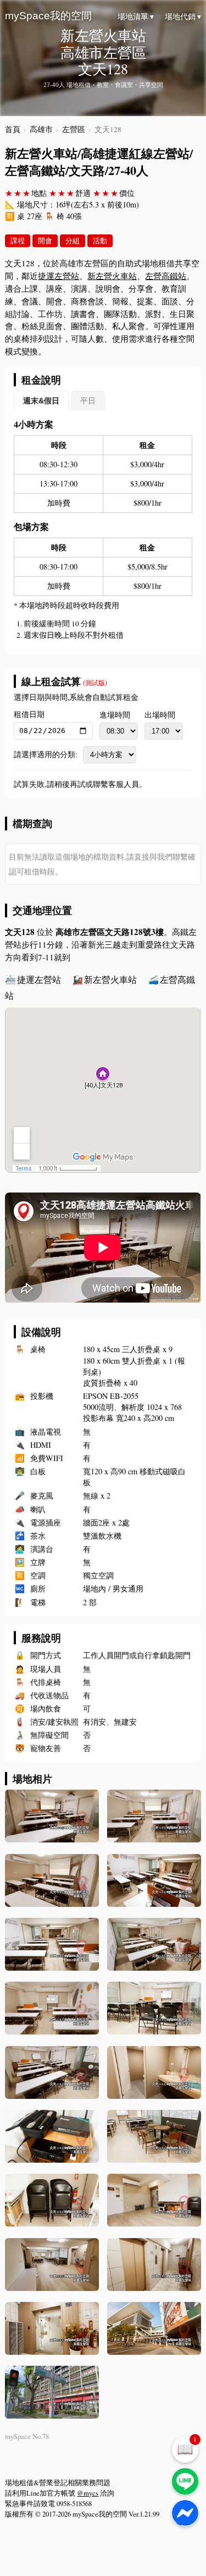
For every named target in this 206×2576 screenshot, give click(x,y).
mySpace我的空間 (48, 16)
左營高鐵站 (166, 276)
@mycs (88, 2493)
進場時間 (115, 715)
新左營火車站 (112, 276)
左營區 (74, 129)
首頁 (13, 129)
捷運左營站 (59, 276)
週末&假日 (41, 401)
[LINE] (185, 2481)
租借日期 (29, 714)
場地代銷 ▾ (183, 17)
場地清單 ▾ (136, 17)
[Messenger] (185, 2513)
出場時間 (160, 715)
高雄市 (41, 129)
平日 (88, 401)
